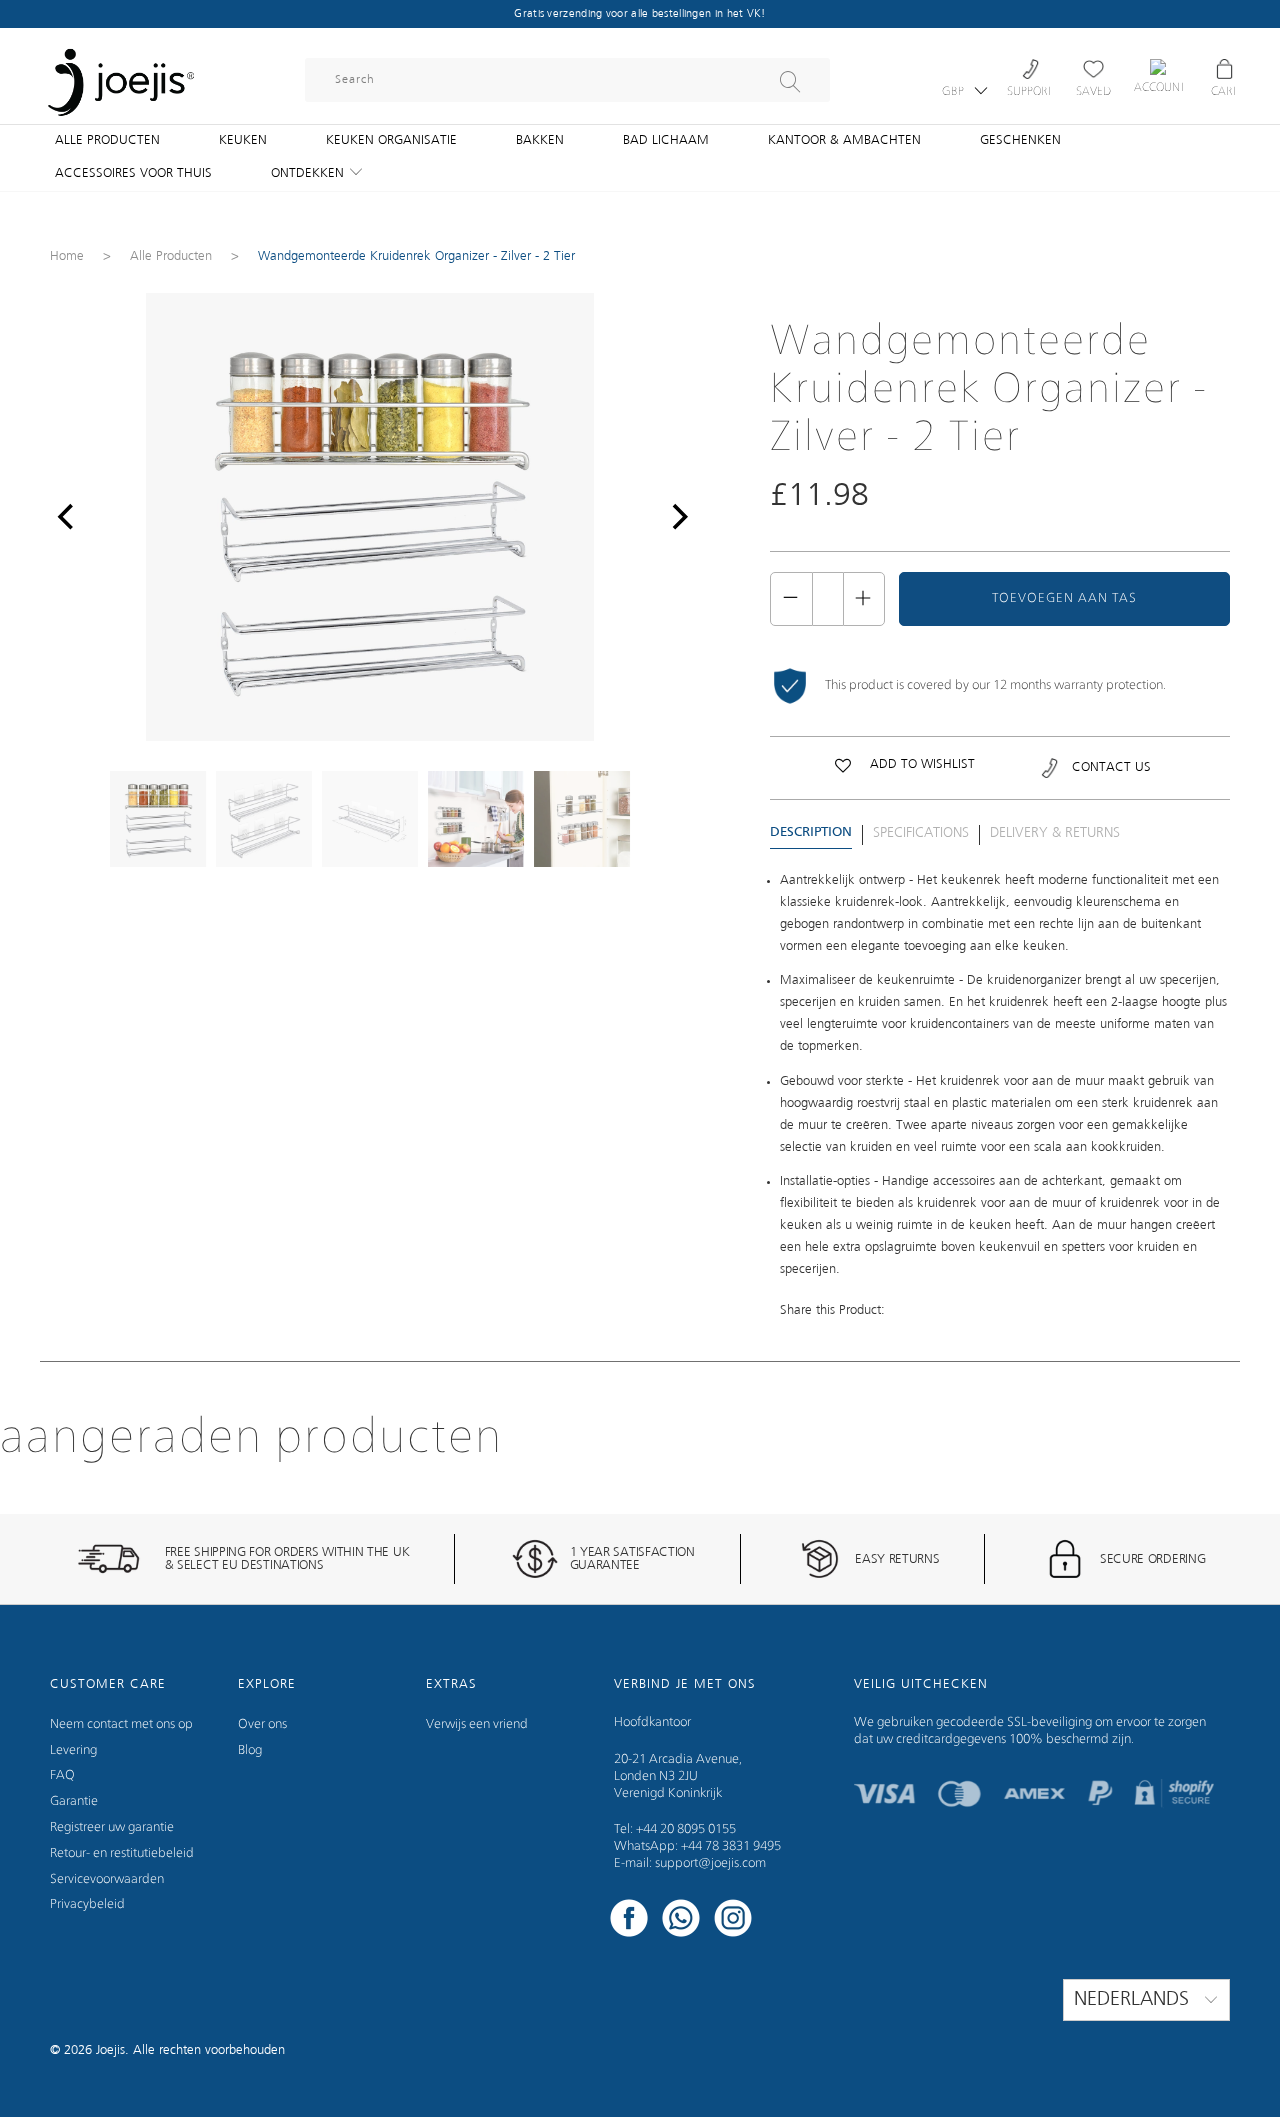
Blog (250, 1750)
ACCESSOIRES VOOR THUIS (133, 173)
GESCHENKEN (1020, 140)
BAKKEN (540, 140)
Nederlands (1134, 2000)
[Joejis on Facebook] (629, 1921)
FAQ (62, 1775)
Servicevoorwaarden (107, 1879)
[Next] (675, 517)
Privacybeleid (87, 1904)
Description (811, 832)
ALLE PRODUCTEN (107, 140)
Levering (73, 1750)
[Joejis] (120, 70)
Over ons (262, 1724)
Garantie (74, 1801)
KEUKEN (243, 140)
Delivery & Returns (1055, 833)
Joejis (110, 2050)
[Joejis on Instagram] (733, 1921)
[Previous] (65, 517)
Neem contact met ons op (121, 1724)
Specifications (921, 833)
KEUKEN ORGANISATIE (391, 140)
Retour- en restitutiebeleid (122, 1853)
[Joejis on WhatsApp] (681, 1921)
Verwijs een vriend (477, 1724)
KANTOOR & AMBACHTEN (844, 140)
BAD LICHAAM (666, 140)
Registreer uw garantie (112, 1827)
